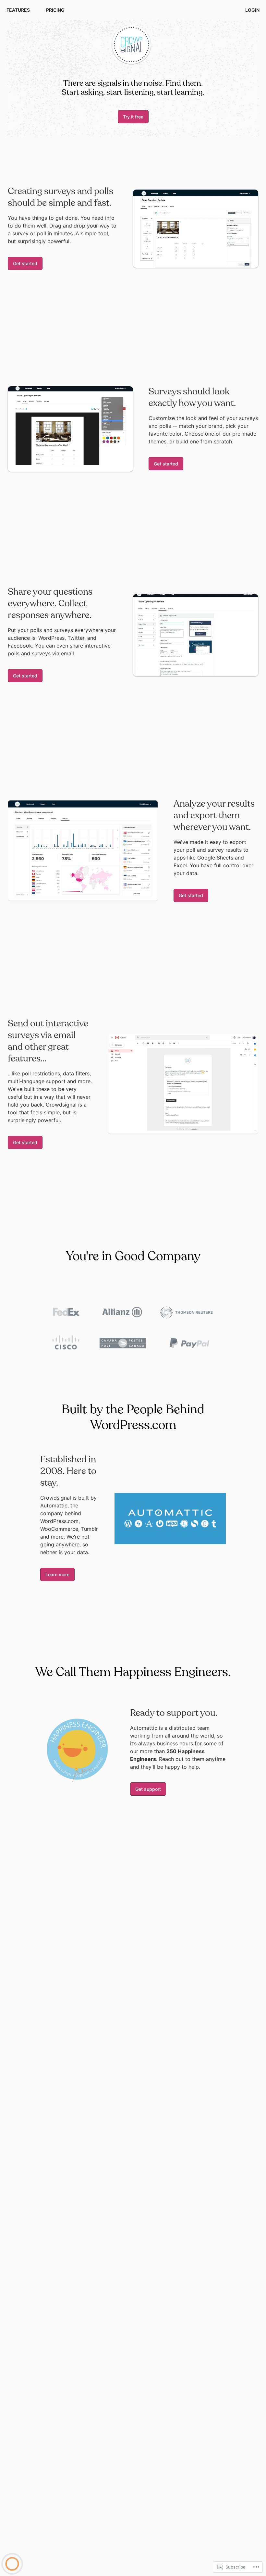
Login (252, 10)
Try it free (133, 117)
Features (18, 10)
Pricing (55, 10)
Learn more (57, 1574)
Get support (148, 1789)
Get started (25, 263)
